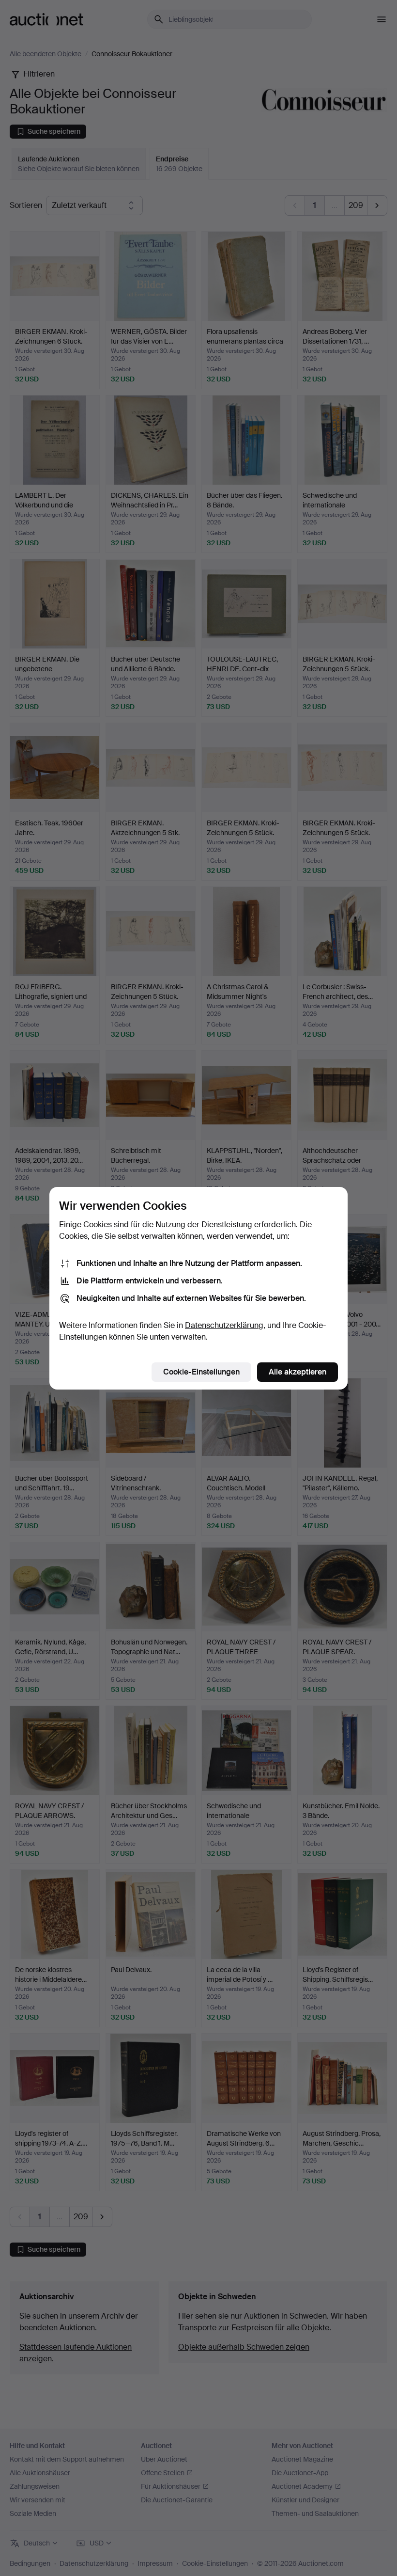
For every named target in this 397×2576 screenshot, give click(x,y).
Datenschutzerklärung (224, 1325)
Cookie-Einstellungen (201, 1372)
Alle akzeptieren (298, 1372)
